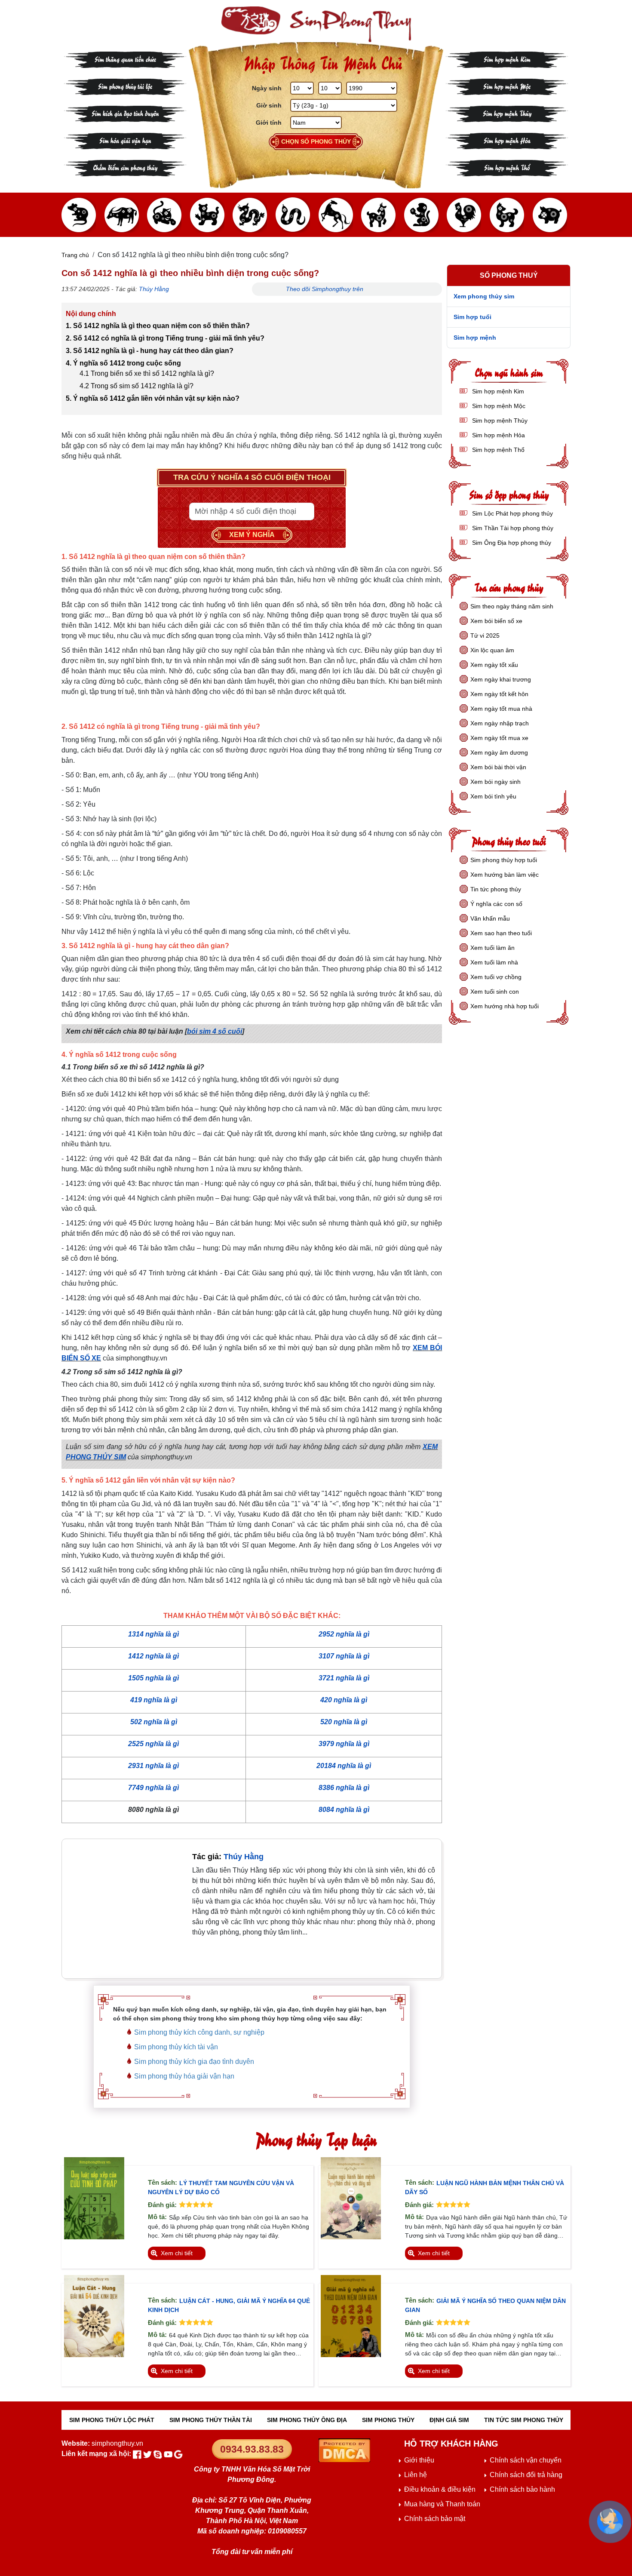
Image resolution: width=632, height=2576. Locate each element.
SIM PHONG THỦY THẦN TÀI (211, 2420)
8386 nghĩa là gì (344, 1788)
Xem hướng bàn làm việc (505, 875)
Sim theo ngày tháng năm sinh (512, 606)
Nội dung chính (91, 314)
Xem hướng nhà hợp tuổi (505, 1006)
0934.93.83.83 (252, 2449)
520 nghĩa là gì (344, 1722)
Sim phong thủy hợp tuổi (504, 860)
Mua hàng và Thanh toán (442, 2504)
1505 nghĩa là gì (153, 1678)
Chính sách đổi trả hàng (526, 2475)
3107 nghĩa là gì (344, 1656)
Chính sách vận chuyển (526, 2460)
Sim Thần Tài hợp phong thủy (512, 528)
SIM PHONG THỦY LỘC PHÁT (112, 2420)
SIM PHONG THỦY (388, 2420)
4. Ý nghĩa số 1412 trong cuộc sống (123, 363)
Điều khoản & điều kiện (440, 2489)
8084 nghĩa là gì (344, 1810)
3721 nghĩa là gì (344, 1678)
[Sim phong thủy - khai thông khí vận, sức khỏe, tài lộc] (316, 24)
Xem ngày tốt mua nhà (501, 709)
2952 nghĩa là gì (344, 1634)
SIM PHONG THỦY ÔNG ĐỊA (307, 2420)
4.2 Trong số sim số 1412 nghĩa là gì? (137, 386)
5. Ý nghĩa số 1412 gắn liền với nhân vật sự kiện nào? (153, 398)
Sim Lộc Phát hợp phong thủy (512, 513)
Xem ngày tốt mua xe (499, 738)
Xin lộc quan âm (492, 650)
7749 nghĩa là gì (153, 1788)
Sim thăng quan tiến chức (125, 59)
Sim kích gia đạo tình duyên (125, 113)
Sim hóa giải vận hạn (125, 140)
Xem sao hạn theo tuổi (501, 933)
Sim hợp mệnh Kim (507, 59)
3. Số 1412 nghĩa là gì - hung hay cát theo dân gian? (150, 351)
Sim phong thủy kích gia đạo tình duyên (194, 2062)
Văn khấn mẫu (490, 918)
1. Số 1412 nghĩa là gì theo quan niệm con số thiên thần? (158, 326)
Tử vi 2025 (485, 636)
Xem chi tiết (177, 2253)
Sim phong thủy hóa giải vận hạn (184, 2076)
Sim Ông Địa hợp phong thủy (511, 543)
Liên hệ (416, 2475)
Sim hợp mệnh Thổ (507, 167)
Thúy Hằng (154, 289)
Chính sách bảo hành (522, 2489)
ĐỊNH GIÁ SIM (449, 2420)
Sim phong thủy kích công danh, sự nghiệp (199, 2032)
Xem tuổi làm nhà (494, 962)
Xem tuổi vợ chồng (496, 977)
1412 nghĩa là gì (153, 1656)
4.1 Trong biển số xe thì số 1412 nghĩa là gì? (147, 373)
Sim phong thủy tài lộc (125, 86)
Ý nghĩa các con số (496, 904)
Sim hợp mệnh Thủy (507, 113)
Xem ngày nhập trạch (500, 723)
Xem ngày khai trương (501, 679)
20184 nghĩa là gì (344, 1766)
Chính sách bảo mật (435, 2519)
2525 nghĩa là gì (153, 1744)
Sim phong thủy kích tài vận (176, 2047)
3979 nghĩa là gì (344, 1744)
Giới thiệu (419, 2460)
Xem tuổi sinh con (495, 992)
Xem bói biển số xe (496, 621)
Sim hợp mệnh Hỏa (507, 140)
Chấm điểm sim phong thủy (125, 167)
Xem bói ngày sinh (495, 782)
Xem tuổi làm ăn (492, 948)
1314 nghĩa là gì (153, 1634)
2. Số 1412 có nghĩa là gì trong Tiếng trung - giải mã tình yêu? (165, 338)
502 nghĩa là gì (154, 1722)
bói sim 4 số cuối (215, 1031)
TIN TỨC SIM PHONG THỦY (524, 2420)
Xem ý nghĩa (252, 535)
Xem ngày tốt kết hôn (499, 694)
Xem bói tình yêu (493, 796)
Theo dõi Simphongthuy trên (325, 289)
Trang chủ (75, 255)
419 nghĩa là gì (154, 1700)
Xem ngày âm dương (499, 752)
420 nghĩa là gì (344, 1700)
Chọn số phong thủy (316, 141)
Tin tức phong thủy (496, 889)
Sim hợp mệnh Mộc (507, 86)
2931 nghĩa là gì (153, 1766)
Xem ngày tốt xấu (494, 665)
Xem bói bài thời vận (498, 767)
